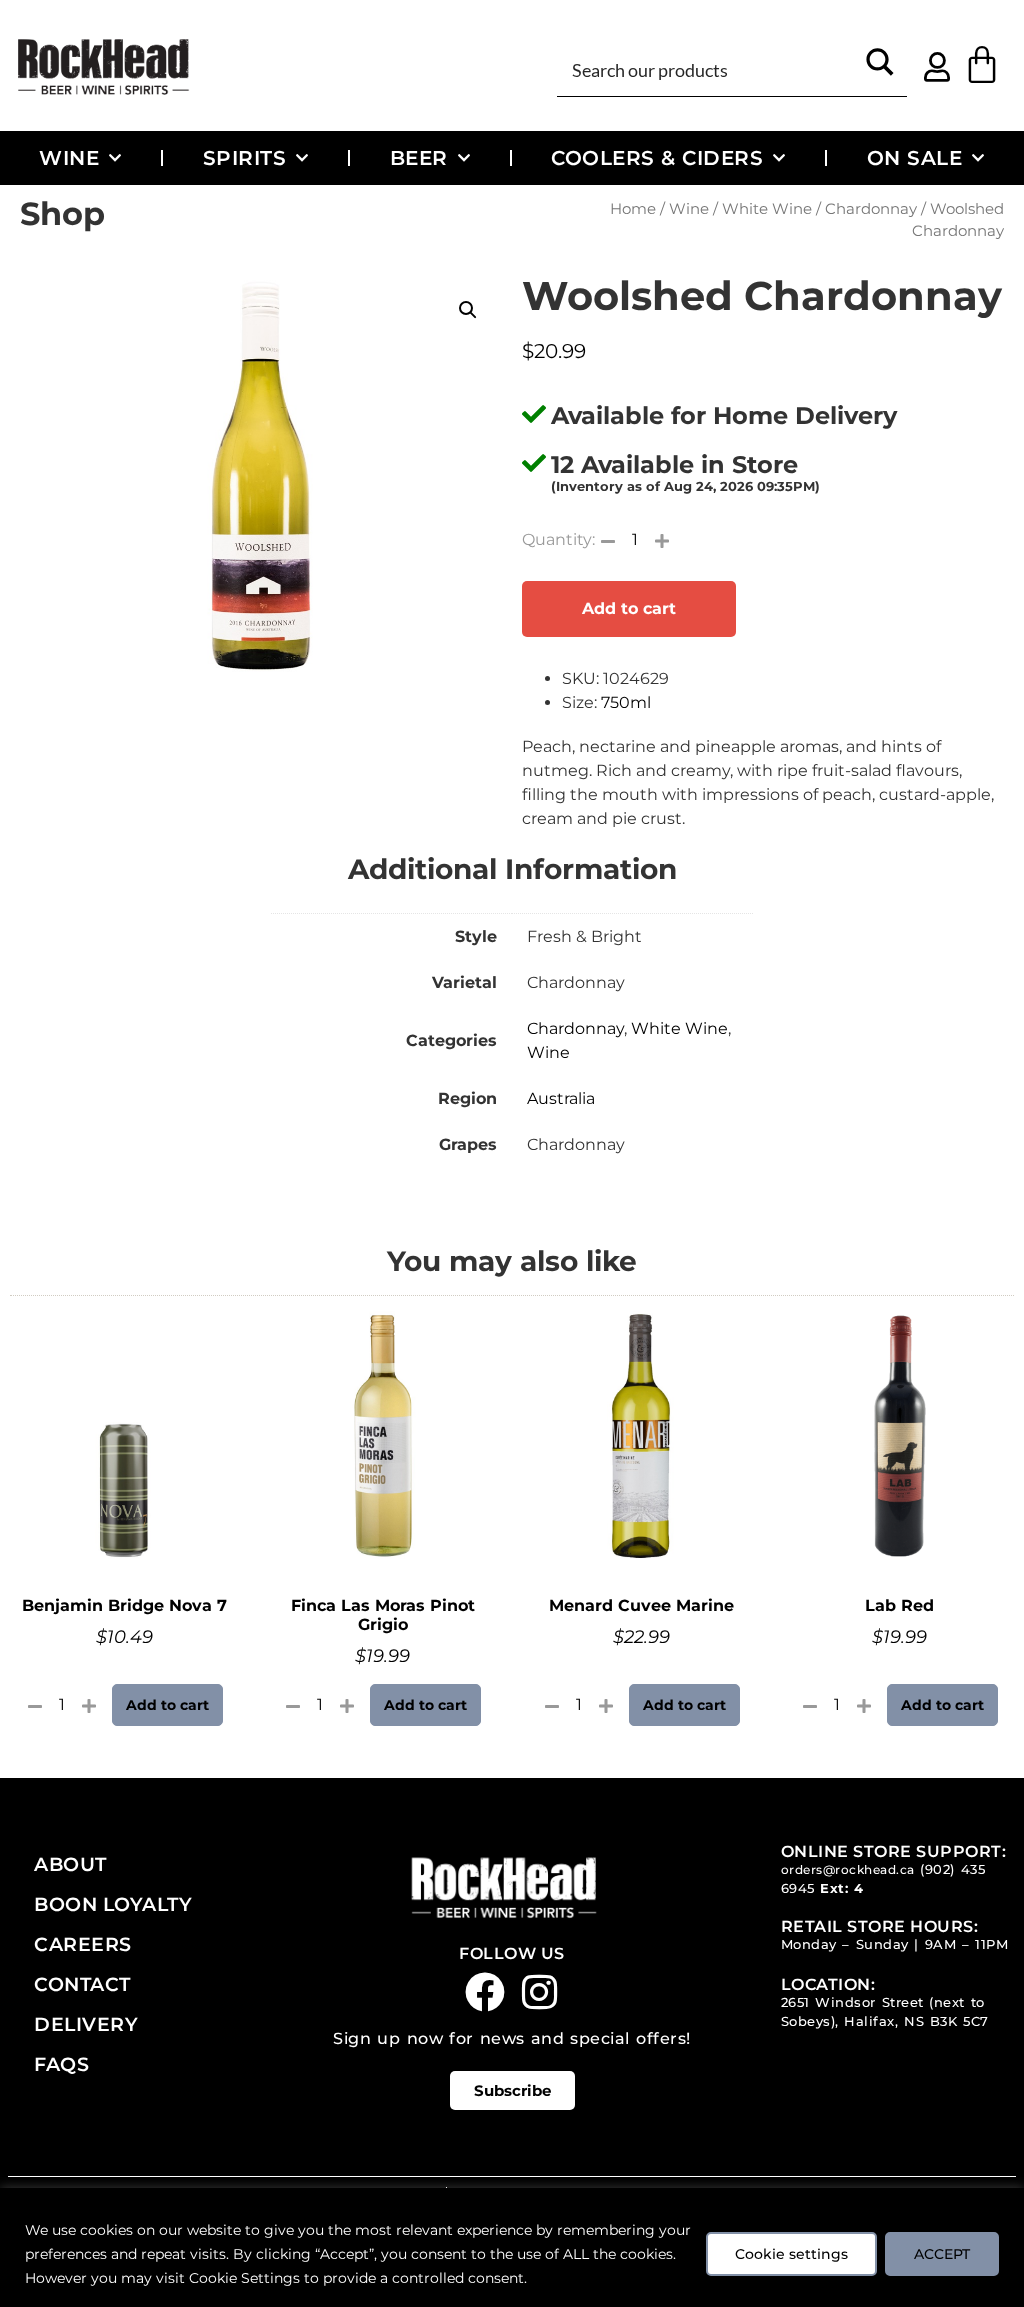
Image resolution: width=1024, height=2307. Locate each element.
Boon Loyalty (113, 1904)
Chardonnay (871, 209)
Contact (82, 1984)
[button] (468, 310)
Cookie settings (791, 2254)
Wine (69, 157)
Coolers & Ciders (657, 157)
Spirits (245, 157)
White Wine (767, 209)
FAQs (61, 2064)
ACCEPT (942, 2254)
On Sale (915, 157)
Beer (419, 157)
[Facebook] (485, 1992)
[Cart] (982, 65)
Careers (83, 1944)
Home (633, 209)
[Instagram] (540, 1992)
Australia (561, 1098)
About (70, 1864)
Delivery (86, 2024)
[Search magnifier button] (880, 68)
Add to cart (629, 608)
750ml (626, 702)
